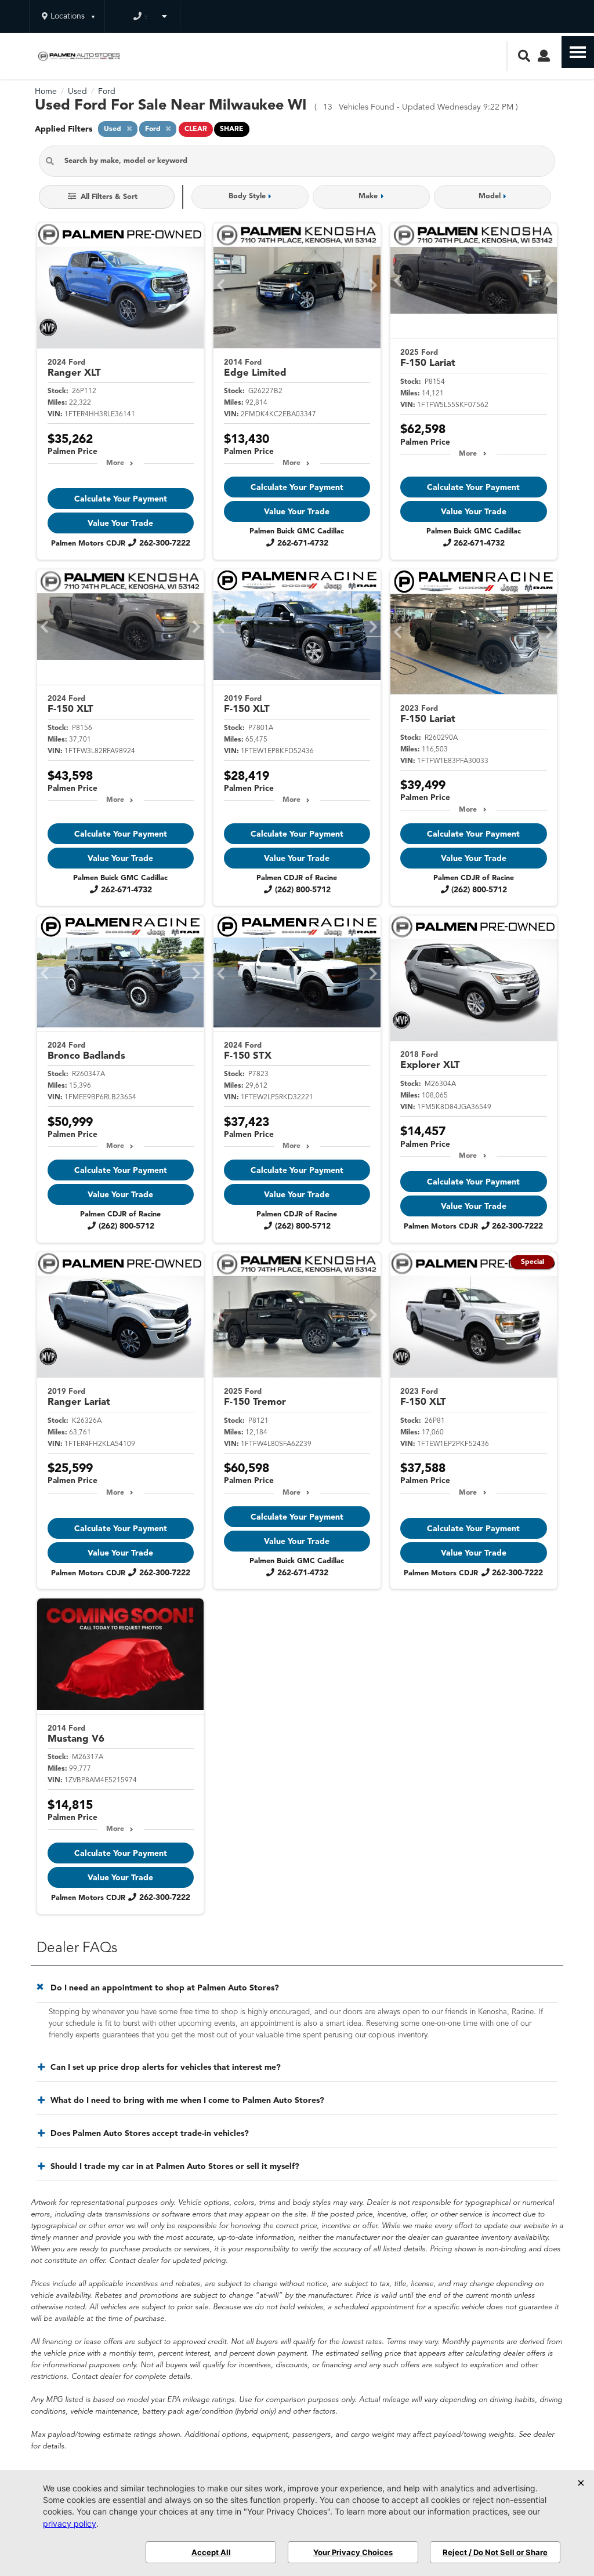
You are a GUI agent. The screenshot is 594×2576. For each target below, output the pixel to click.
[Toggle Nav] (578, 52)
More (115, 463)
